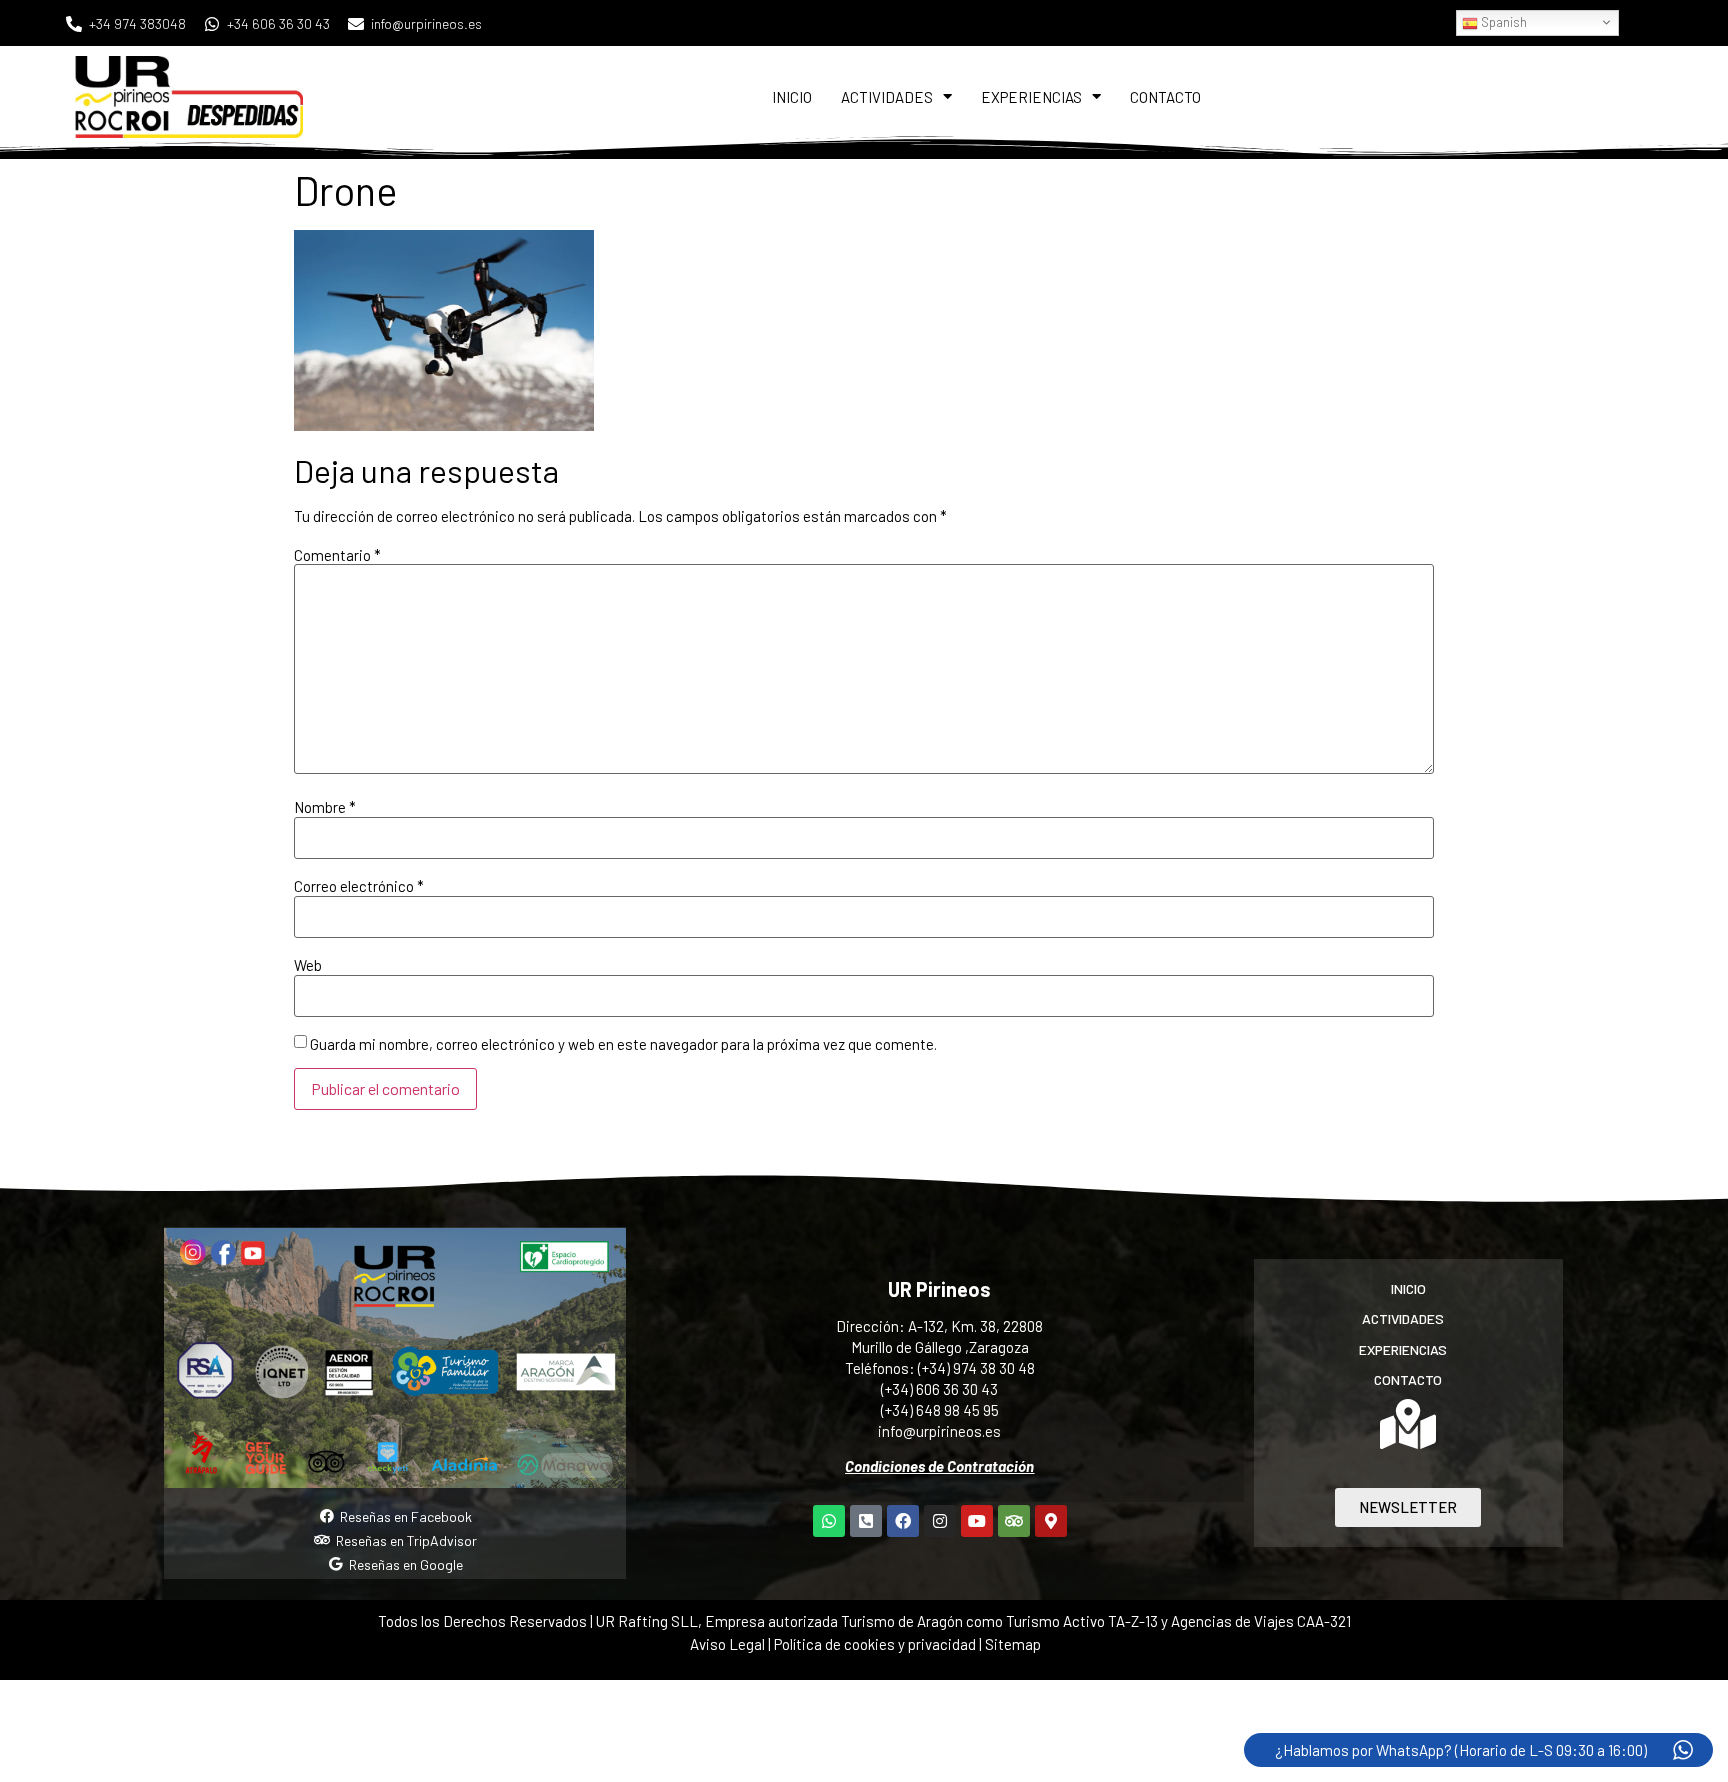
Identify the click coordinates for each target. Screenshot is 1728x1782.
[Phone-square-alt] (866, 1521)
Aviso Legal (727, 1644)
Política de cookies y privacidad (876, 1644)
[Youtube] (977, 1521)
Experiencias (1031, 97)
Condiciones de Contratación (939, 1466)
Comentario (337, 555)
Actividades (887, 97)
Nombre (325, 807)
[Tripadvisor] (1014, 1521)
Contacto (1165, 97)
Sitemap (1013, 1644)
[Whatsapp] (829, 1521)
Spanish (1502, 22)
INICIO (792, 97)
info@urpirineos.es (939, 1431)
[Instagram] (940, 1521)
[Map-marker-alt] (1051, 1521)
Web (308, 965)
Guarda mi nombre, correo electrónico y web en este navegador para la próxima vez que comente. (623, 1044)
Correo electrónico (359, 886)
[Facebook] (903, 1521)
